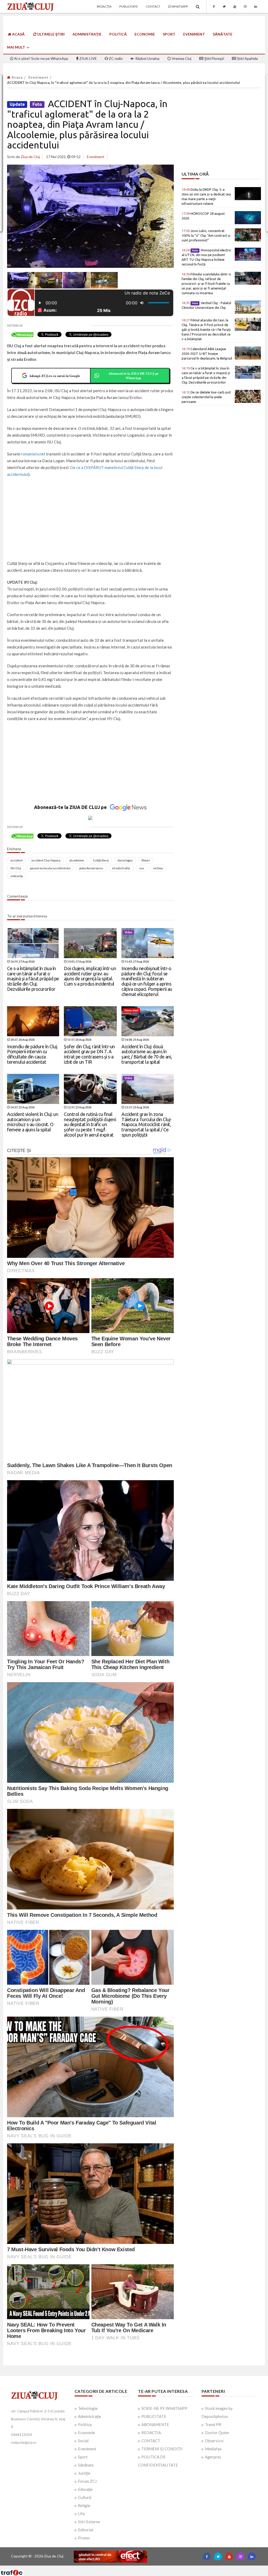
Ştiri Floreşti (214, 58)
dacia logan (125, 860)
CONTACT (151, 2441)
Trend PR (213, 2424)
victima (158, 868)
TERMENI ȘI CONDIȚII (162, 2449)
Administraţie (87, 34)
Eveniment (194, 34)
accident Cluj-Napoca (46, 860)
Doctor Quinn (217, 2433)
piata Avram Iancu (91, 868)
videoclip (17, 876)
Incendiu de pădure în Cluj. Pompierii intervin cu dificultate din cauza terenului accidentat (32, 1054)
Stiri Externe (89, 2522)
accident (16, 860)
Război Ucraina (147, 58)
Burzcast (130, 2568)
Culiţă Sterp (101, 860)
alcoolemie (77, 860)
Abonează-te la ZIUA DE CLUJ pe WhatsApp (133, 376)
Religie (84, 2505)
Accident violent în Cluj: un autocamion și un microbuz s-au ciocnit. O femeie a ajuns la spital (33, 1122)
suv (142, 868)
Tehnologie (88, 2408)
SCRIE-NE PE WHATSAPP (164, 2408)
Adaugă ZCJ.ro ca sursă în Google (55, 376)
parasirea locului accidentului (50, 868)
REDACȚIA (151, 2433)
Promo (84, 2538)
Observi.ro (214, 2441)
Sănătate (223, 34)
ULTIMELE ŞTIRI (51, 34)
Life (81, 2514)
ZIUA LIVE (88, 58)
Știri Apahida (247, 58)
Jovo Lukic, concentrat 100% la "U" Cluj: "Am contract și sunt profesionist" (206, 235)
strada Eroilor (121, 868)
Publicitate (129, 6)
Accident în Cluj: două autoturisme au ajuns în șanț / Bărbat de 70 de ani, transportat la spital (147, 1054)
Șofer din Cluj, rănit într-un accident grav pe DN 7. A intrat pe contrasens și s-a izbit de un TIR (89, 1054)
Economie (145, 34)
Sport (169, 34)
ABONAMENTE (155, 2424)
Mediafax (213, 2449)
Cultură (85, 2497)
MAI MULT (16, 47)
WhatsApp (179, 6)
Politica (85, 2424)
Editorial (86, 2530)
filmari (146, 860)
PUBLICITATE (154, 2416)
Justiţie (84, 2473)
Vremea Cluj (181, 58)
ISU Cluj (16, 868)
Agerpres (213, 2457)
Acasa (16, 77)
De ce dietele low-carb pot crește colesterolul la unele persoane (206, 397)
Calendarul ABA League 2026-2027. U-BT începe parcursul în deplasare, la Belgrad (207, 354)
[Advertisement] (90, 519)
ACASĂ (18, 34)
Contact (153, 6)
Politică (118, 34)
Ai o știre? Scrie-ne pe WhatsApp (41, 58)
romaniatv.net (33, 454)
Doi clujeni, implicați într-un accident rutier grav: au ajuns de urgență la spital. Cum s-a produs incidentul (90, 976)
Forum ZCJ (87, 2481)
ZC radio (115, 58)
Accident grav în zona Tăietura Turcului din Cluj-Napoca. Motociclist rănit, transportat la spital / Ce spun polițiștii (147, 1124)
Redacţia (104, 6)
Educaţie (85, 2489)
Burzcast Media (153, 2568)
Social (83, 2441)
